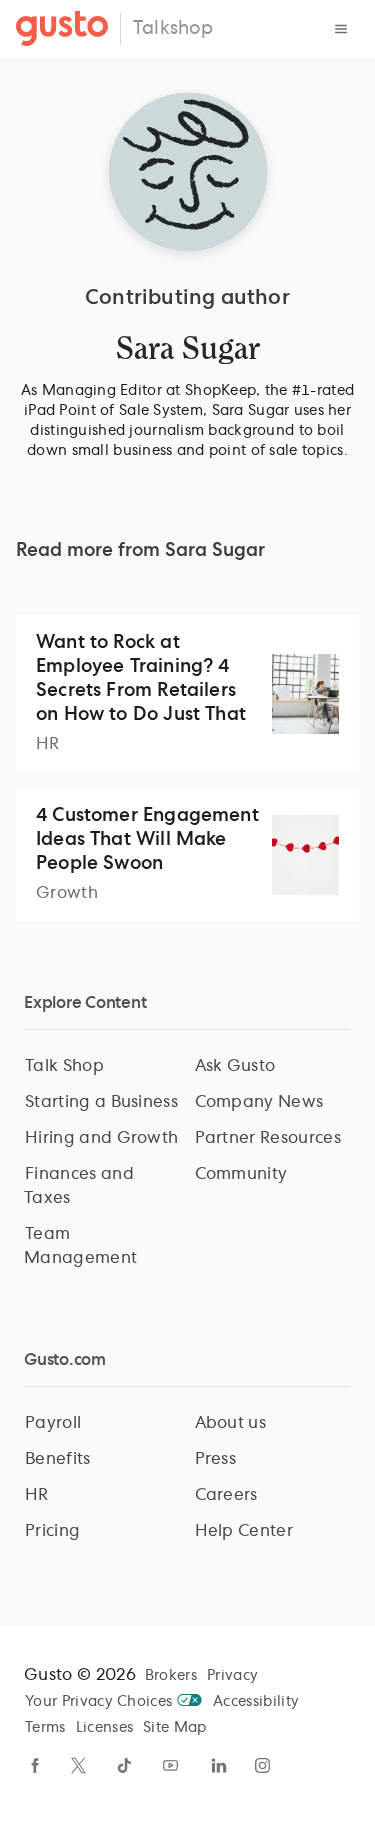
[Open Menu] (341, 29)
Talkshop (173, 29)
